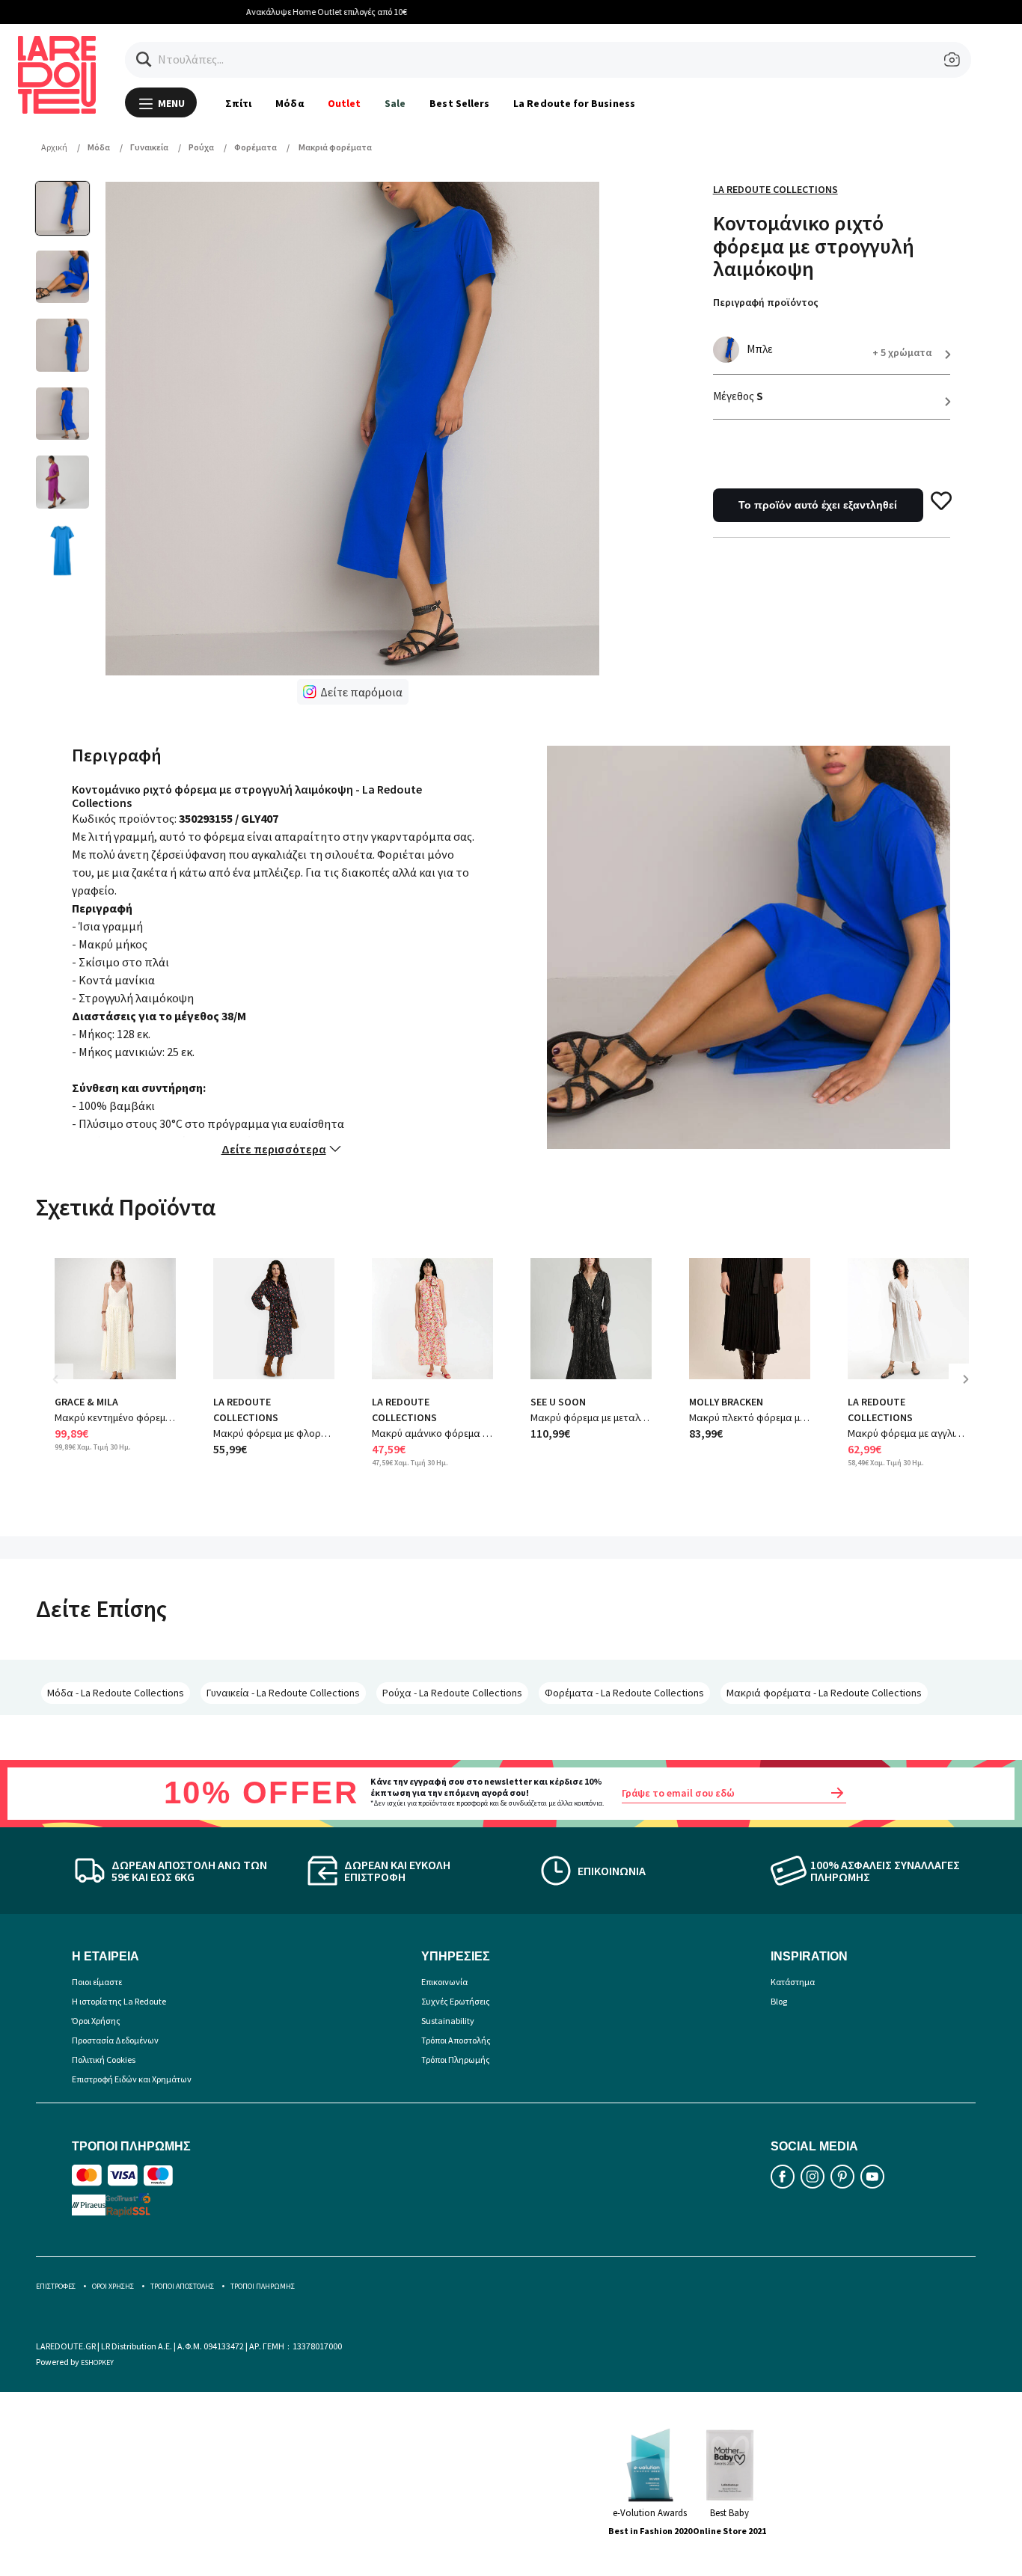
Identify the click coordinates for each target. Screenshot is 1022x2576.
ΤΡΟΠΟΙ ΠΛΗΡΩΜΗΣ (263, 2286)
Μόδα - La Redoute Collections (116, 1693)
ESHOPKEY (97, 2362)
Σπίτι (238, 103)
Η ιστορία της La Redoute (119, 2001)
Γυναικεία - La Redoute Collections (283, 1693)
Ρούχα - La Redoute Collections (452, 1693)
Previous (66, 1390)
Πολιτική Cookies (104, 2060)
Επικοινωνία (444, 1982)
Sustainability (448, 2021)
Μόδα (289, 103)
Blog (779, 2001)
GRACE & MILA (86, 1402)
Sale (395, 103)
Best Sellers (459, 103)
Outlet (344, 103)
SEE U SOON (558, 1402)
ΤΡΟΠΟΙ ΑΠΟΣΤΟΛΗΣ (182, 2286)
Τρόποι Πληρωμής (456, 2060)
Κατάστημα (793, 1982)
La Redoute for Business (574, 103)
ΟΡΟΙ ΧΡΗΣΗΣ (113, 2286)
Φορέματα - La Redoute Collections (624, 1693)
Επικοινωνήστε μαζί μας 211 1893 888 (520, 12)
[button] (144, 59)
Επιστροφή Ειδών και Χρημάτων (132, 2079)
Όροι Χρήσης (96, 2021)
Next (971, 1390)
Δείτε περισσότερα (274, 1149)
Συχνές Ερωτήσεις (456, 2001)
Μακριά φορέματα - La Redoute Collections (824, 1693)
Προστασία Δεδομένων (115, 2040)
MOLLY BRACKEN (726, 1402)
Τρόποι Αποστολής (456, 2040)
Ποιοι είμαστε (97, 1982)
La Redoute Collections (775, 189)
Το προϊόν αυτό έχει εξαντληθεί (818, 505)
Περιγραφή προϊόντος (766, 302)
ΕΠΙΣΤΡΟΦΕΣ (56, 2286)
